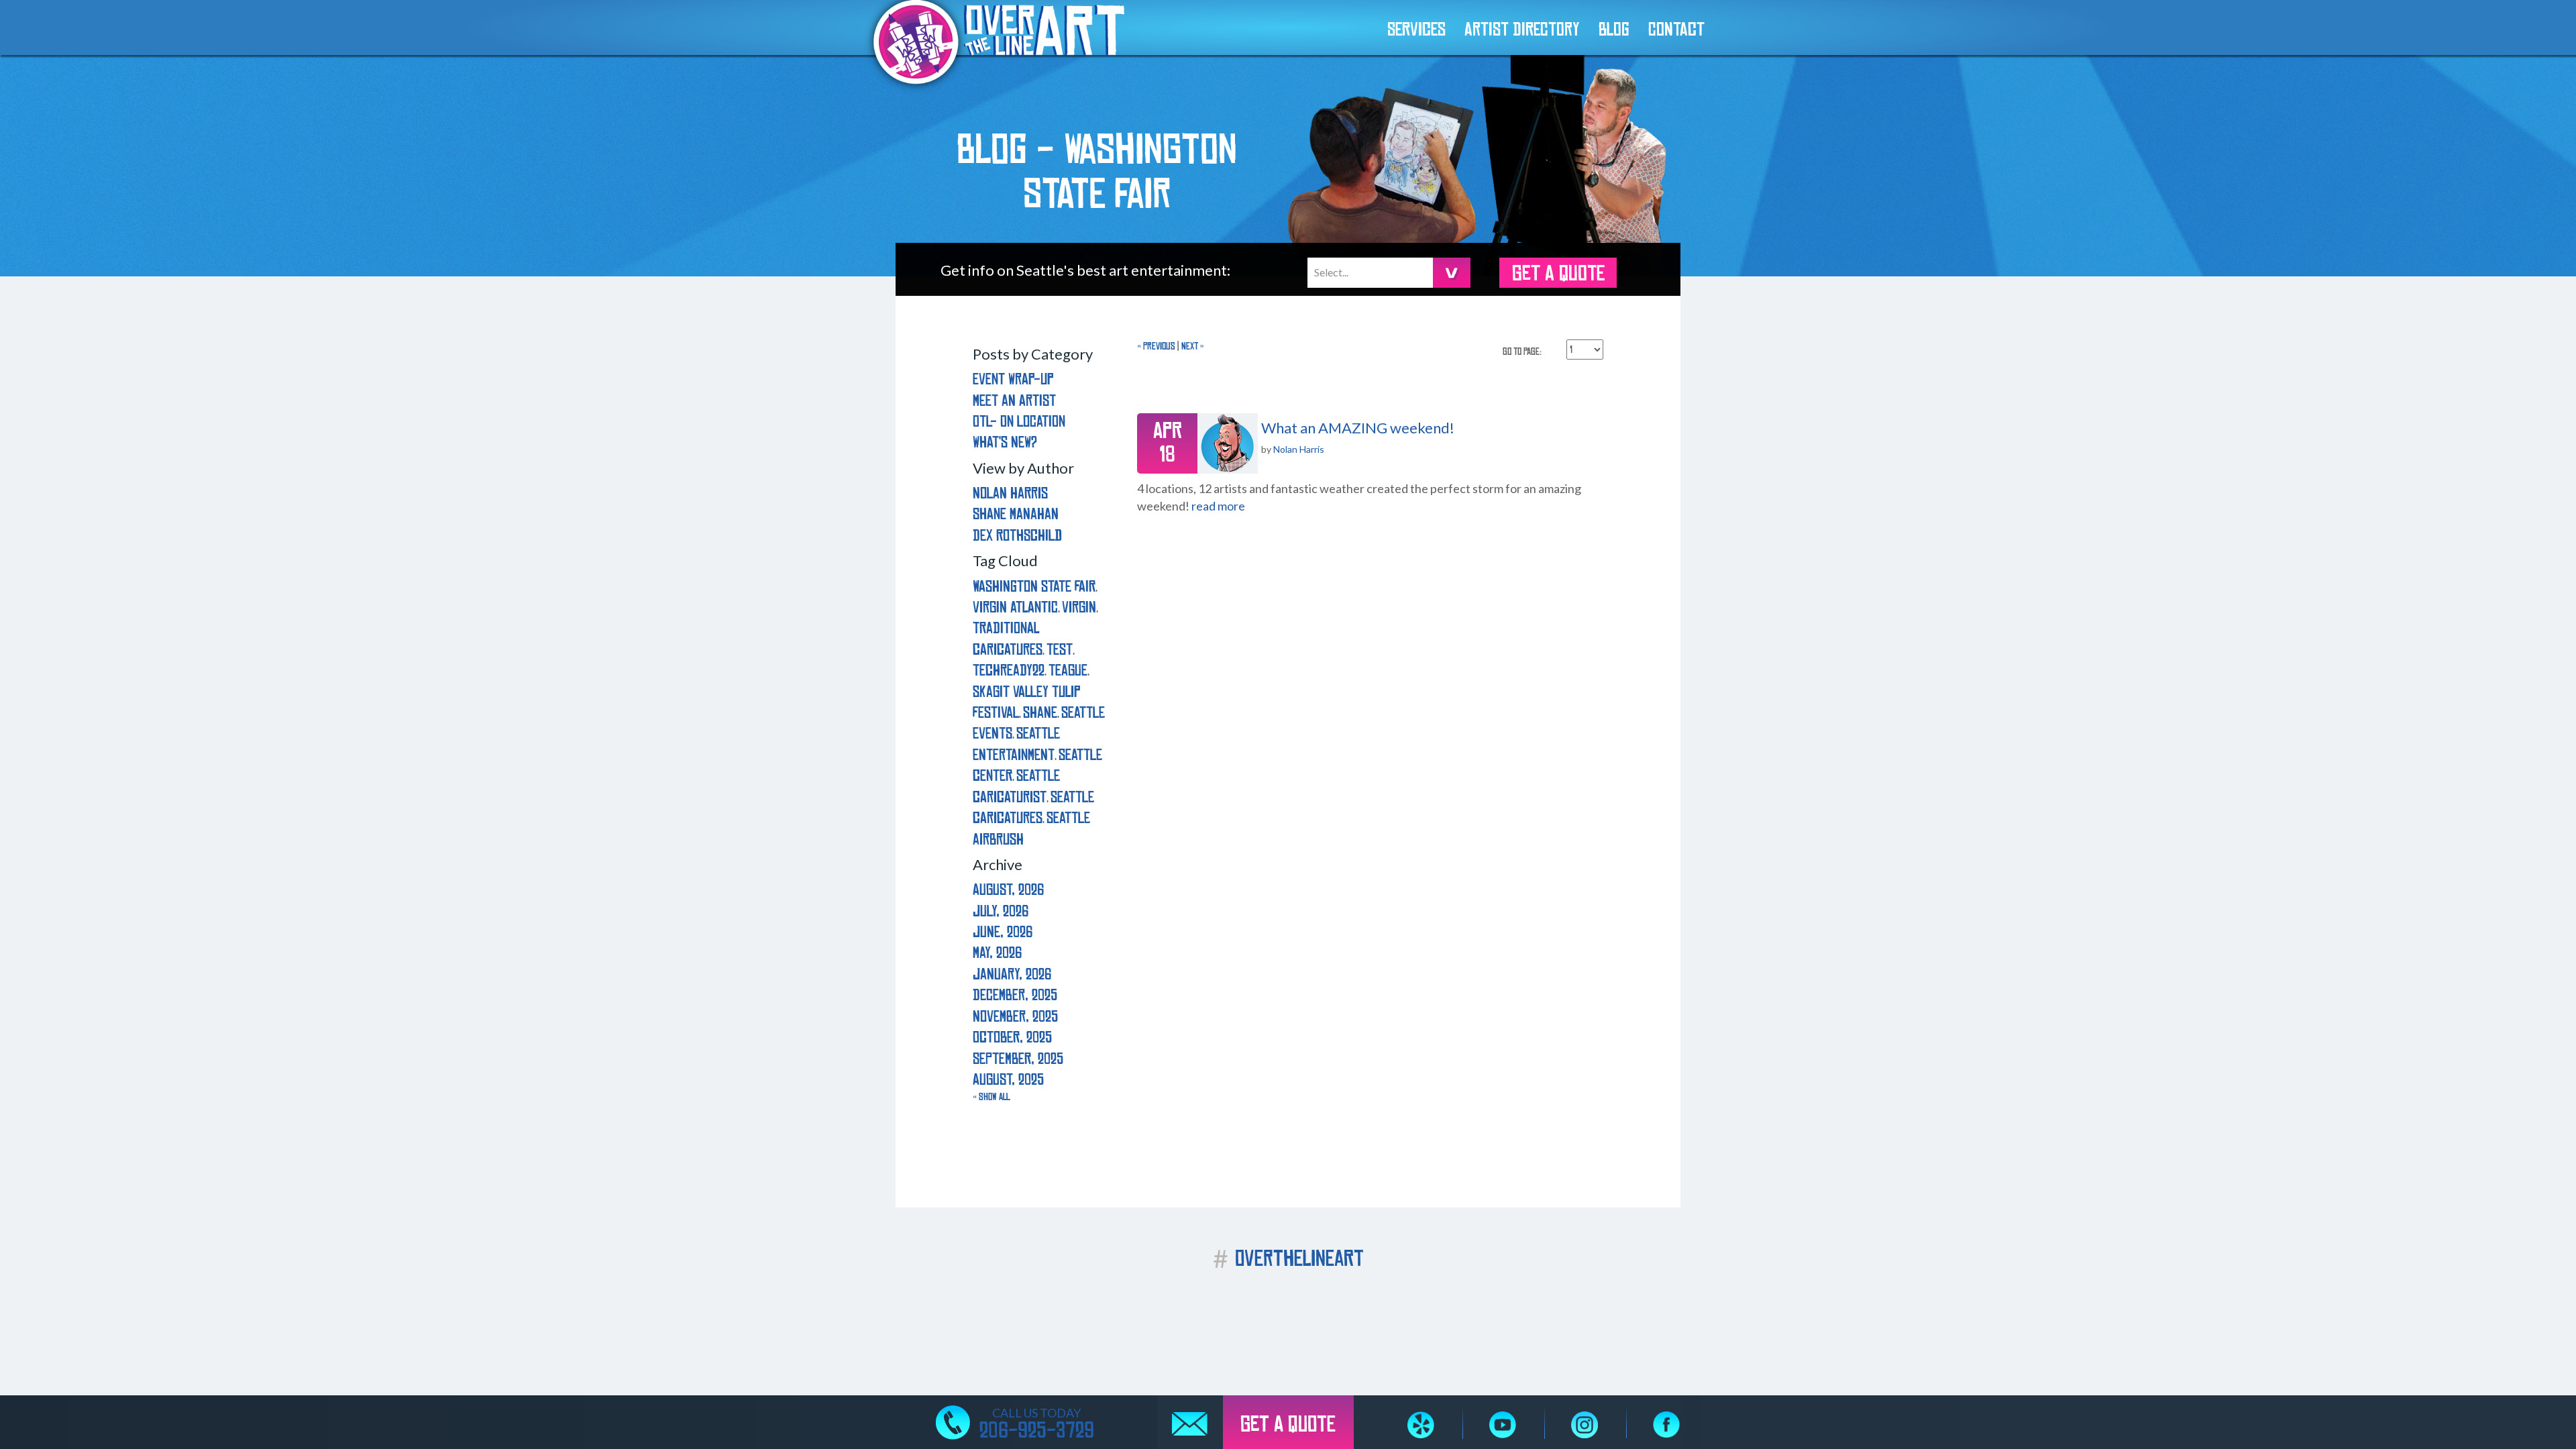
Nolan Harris (1299, 449)
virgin (1079, 607)
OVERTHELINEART (1288, 1259)
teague (1068, 670)
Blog (1614, 30)
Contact (1676, 30)
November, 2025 (1015, 1017)
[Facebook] (1666, 1425)
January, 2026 (1012, 974)
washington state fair (1034, 587)
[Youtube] (1503, 1425)
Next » (1193, 346)
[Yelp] (1421, 1425)
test (1060, 650)
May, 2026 (997, 953)
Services (1416, 30)
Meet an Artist (1014, 401)
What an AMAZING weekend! (1358, 428)
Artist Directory (1522, 30)
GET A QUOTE (1558, 274)
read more (1218, 506)
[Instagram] (1585, 1425)
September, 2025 (1018, 1059)
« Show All (991, 1097)
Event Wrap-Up (1013, 379)
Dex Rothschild (1017, 536)
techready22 (1009, 670)
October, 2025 (1012, 1037)
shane (1040, 713)
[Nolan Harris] (1228, 443)
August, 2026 (1008, 890)
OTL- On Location (1019, 422)
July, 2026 (1001, 911)
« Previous (1156, 346)
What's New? (1005, 442)
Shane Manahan (1016, 514)
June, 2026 (1003, 932)
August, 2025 (1008, 1080)
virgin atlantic (1015, 607)
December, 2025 (1015, 995)
